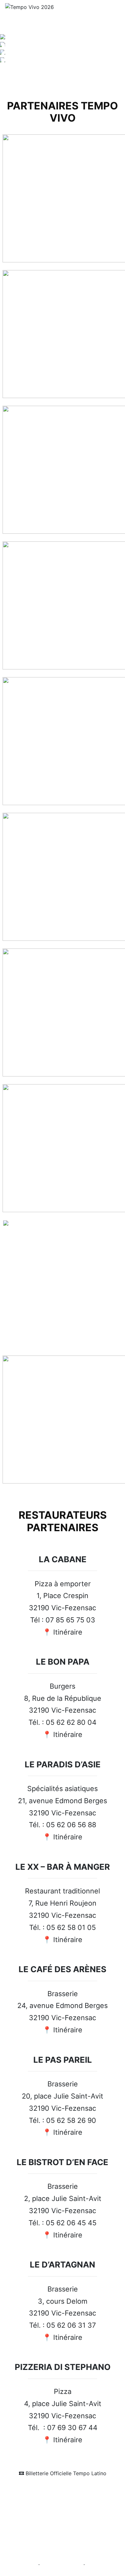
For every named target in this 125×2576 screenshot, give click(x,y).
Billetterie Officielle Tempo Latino (65, 2473)
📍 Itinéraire (63, 1632)
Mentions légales (22, 2565)
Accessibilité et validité (62, 2565)
